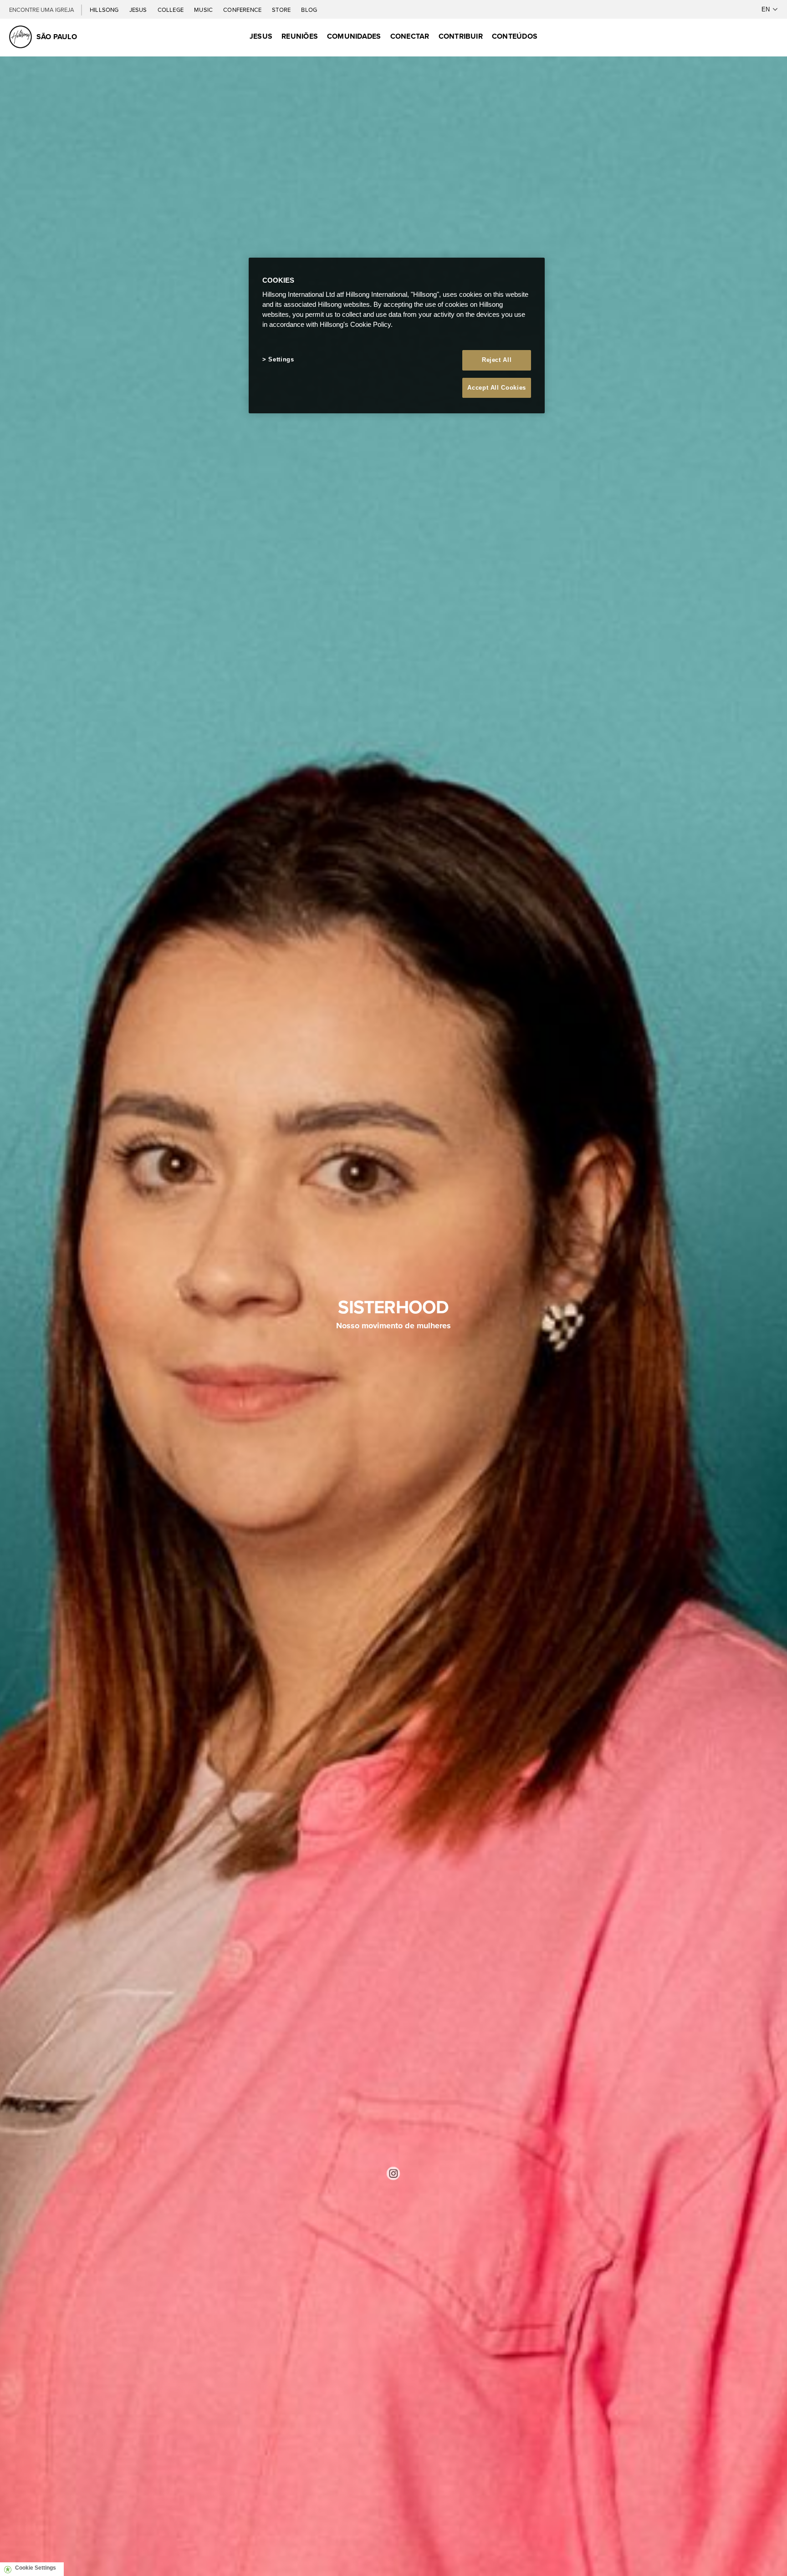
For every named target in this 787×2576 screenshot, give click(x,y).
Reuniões (300, 36)
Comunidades (354, 36)
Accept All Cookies (497, 388)
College (171, 10)
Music (204, 10)
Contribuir (461, 36)
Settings (281, 359)
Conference (243, 10)
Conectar (410, 36)
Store (282, 10)
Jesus (139, 10)
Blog (309, 10)
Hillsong (105, 10)
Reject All (497, 360)
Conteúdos (515, 36)
